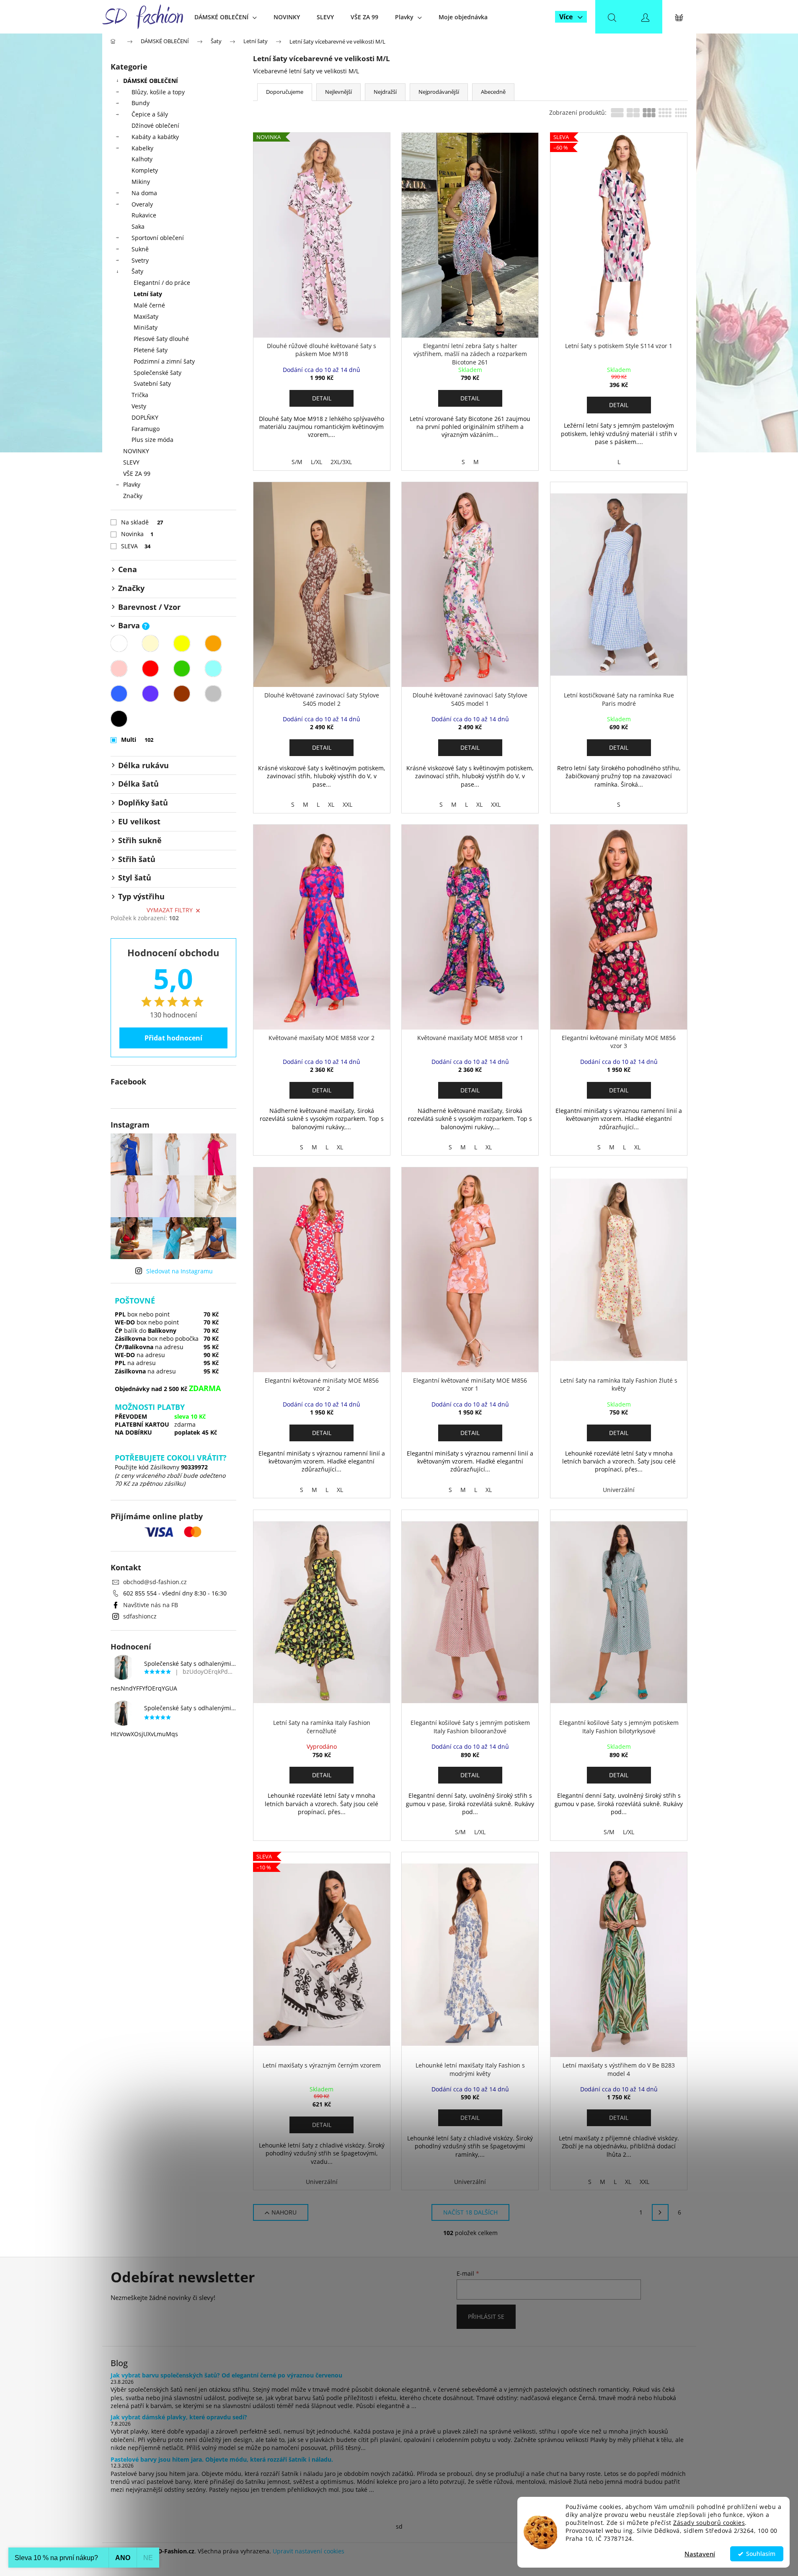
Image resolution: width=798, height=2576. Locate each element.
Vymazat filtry (170, 910)
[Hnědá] (182, 694)
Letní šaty (148, 294)
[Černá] (119, 719)
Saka (138, 226)
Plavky (132, 484)
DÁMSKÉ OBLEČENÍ (151, 81)
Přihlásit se (486, 2317)
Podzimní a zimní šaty (164, 361)
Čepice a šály (150, 114)
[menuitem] (226, 17)
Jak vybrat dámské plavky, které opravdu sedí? (179, 2417)
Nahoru (284, 2212)
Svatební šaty (152, 383)
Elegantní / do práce (162, 283)
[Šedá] (213, 694)
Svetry (140, 260)
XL (331, 804)
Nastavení (700, 2554)
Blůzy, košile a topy (158, 92)
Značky (133, 496)
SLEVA (136, 546)
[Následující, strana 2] (660, 2212)
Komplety (145, 170)
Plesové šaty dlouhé (161, 339)
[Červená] (150, 669)
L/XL (316, 462)
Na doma (144, 193)
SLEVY (131, 462)
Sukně (140, 249)
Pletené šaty (151, 350)
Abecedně (493, 92)
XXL (347, 804)
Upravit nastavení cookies (309, 2551)
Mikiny (141, 182)
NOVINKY (136, 451)
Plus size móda (152, 440)
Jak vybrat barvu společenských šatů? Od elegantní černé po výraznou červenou (226, 2375)
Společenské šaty (158, 373)
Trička (140, 395)
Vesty (139, 406)
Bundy (141, 103)
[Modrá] (119, 694)
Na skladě (142, 522)
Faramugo (146, 429)
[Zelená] (182, 669)
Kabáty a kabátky (155, 137)
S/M (297, 462)
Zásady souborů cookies (709, 2523)
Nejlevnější (338, 92)
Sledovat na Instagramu (179, 1271)
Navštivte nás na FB (151, 1605)
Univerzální (619, 1490)
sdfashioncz (140, 1616)
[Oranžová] (213, 643)
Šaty (137, 271)
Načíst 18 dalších (470, 2212)
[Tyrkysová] (213, 669)
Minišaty (146, 327)
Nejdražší (385, 92)
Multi (137, 740)
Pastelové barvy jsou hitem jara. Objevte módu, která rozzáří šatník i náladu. (222, 2459)
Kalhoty (142, 159)
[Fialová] (150, 694)
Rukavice (144, 215)
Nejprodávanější (439, 92)
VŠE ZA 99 (137, 474)
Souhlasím (761, 2554)
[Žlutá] (182, 643)
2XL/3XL (341, 462)
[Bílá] (119, 643)
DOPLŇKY (145, 417)
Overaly (142, 204)
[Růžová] (119, 669)
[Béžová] (150, 643)
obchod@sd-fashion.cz (155, 1582)
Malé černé (149, 305)
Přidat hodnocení (173, 1038)
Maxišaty (146, 316)
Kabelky (142, 148)
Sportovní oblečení (158, 238)
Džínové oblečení (155, 125)
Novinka (137, 534)
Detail (322, 398)
